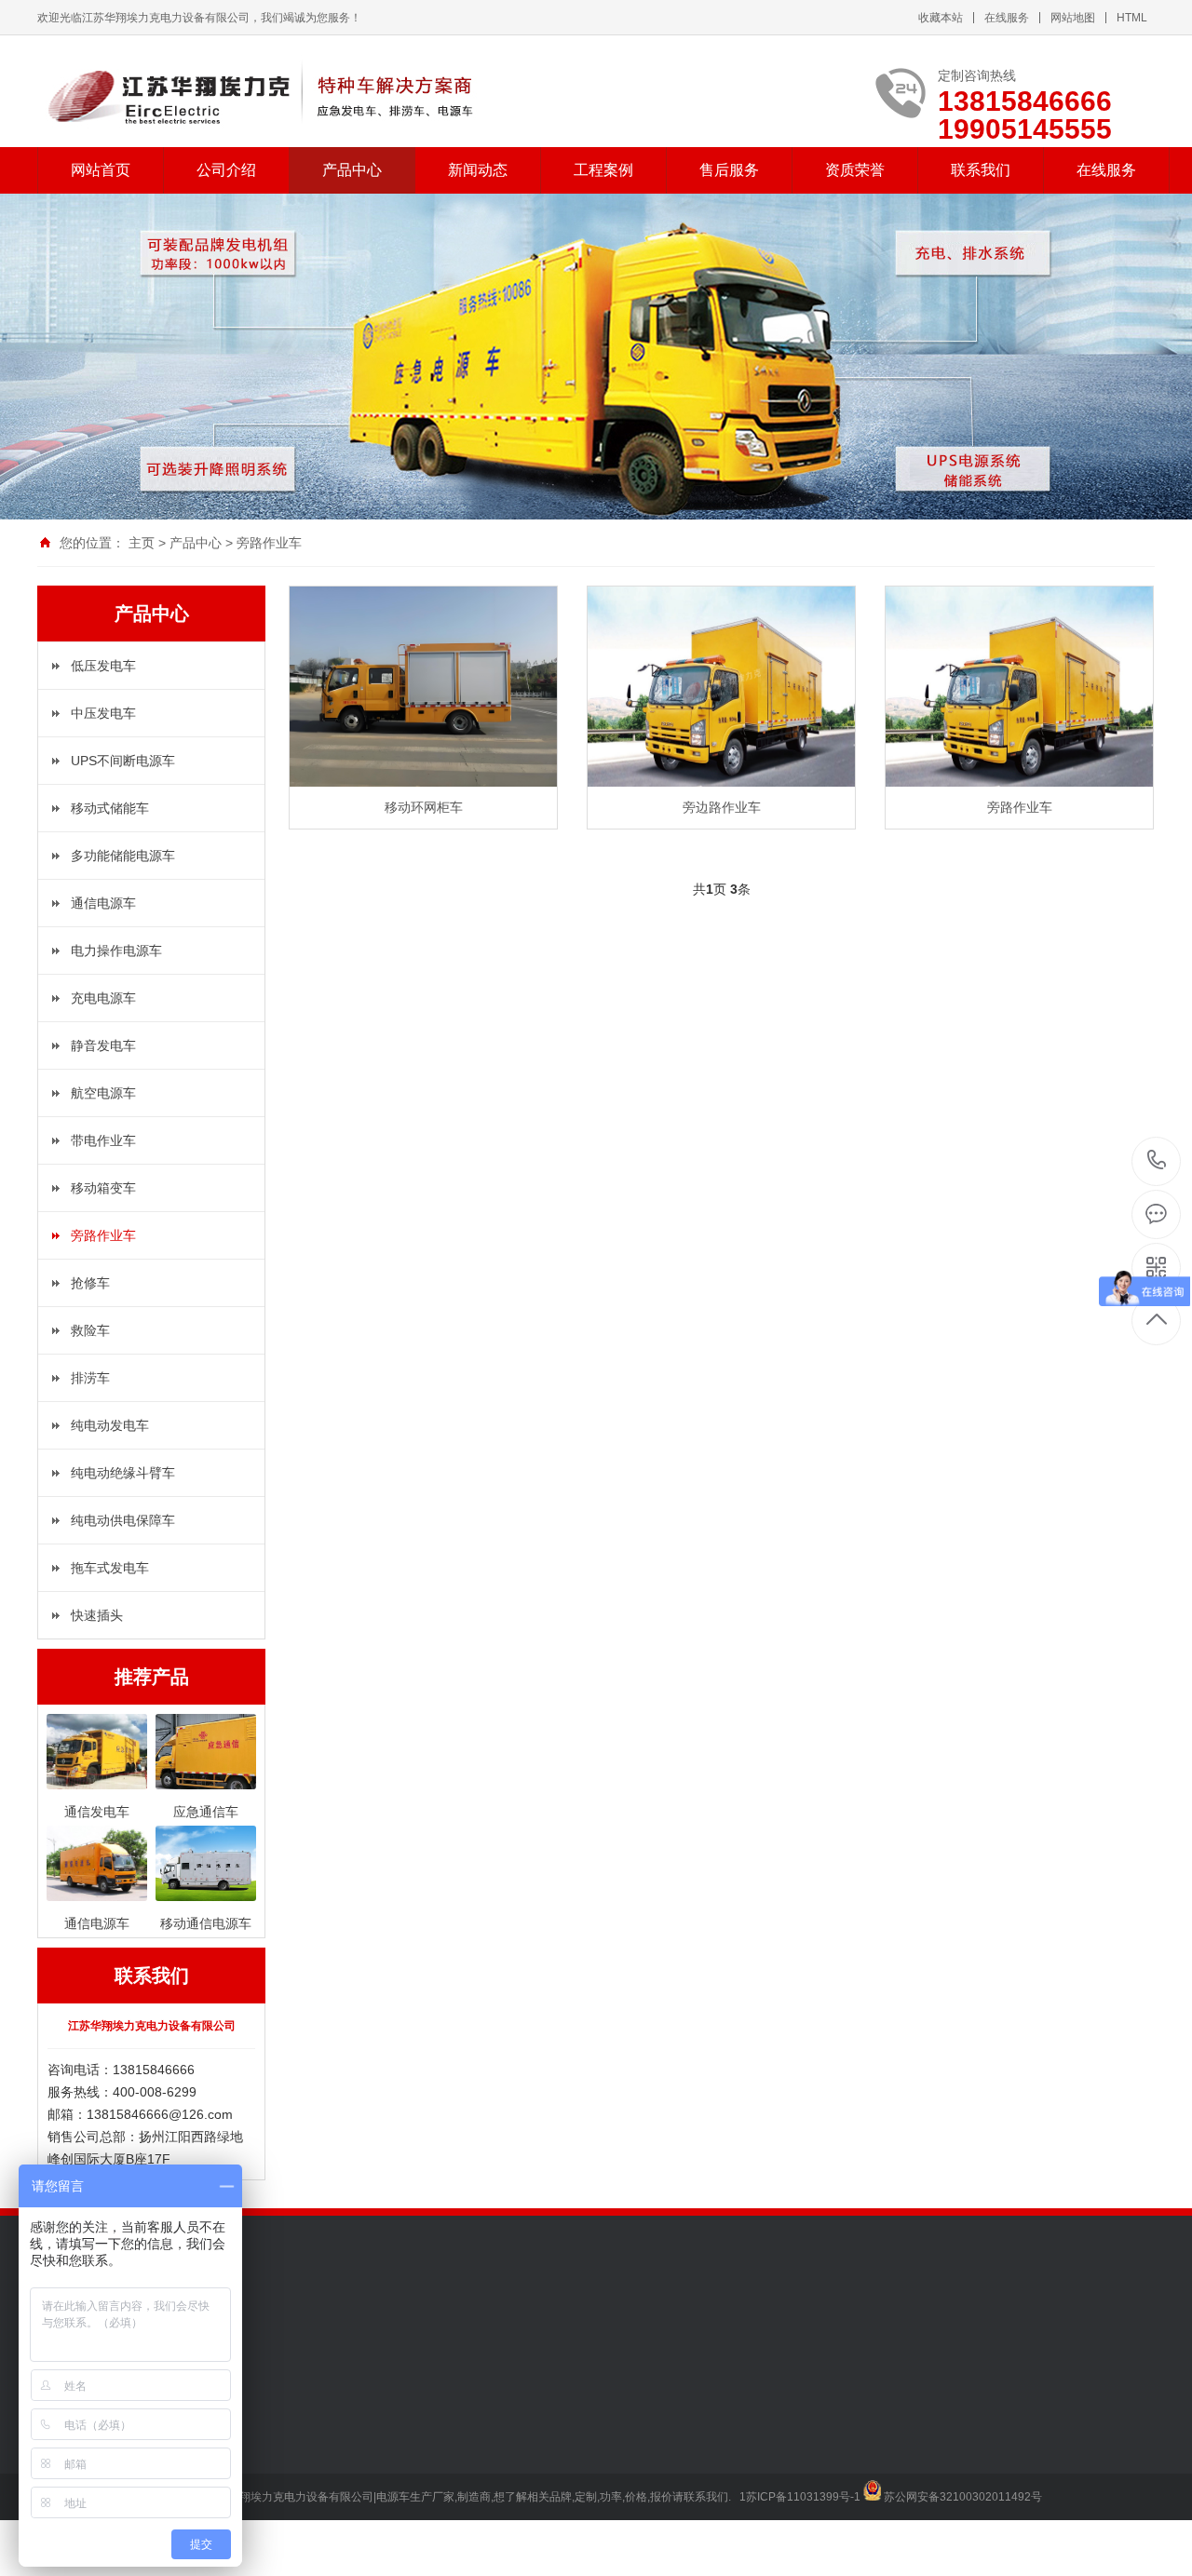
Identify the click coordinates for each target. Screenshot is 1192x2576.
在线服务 (1007, 18)
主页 (142, 543)
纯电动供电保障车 (123, 1520)
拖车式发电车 (110, 1568)
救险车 (90, 1330)
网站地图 (1073, 18)
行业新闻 (322, 2443)
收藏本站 (941, 18)
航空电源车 (103, 1093)
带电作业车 (103, 1140)
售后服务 (729, 170)
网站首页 (101, 170)
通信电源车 (103, 903)
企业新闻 (322, 2415)
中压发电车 (103, 713)
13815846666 (1157, 1161)
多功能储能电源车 (123, 856)
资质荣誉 (855, 170)
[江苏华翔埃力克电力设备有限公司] (263, 91)
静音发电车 (103, 1045)
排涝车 (90, 1378)
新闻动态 (478, 170)
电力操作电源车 (116, 951)
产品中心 (352, 170)
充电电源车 (103, 998)
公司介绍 (226, 170)
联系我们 (981, 170)
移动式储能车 (110, 808)
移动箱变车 (103, 1188)
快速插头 (97, 1615)
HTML (1132, 18)
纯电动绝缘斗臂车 (123, 1473)
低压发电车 (103, 666)
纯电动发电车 (110, 1425)
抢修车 (90, 1283)
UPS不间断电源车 (123, 761)
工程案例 (603, 170)
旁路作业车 (269, 543)
